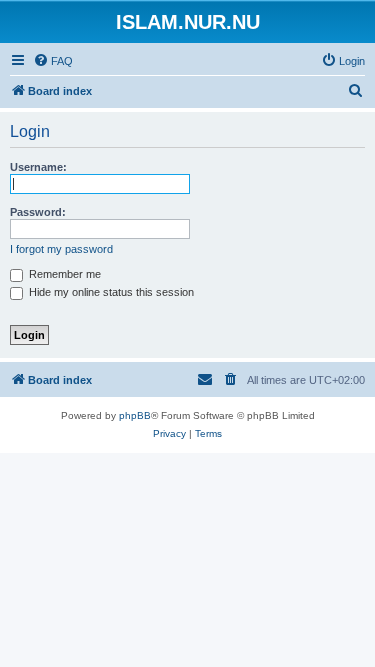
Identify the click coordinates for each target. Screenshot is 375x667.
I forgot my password (61, 249)
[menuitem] (53, 61)
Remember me (63, 274)
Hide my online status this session (110, 292)
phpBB (135, 415)
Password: (38, 212)
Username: (38, 167)
